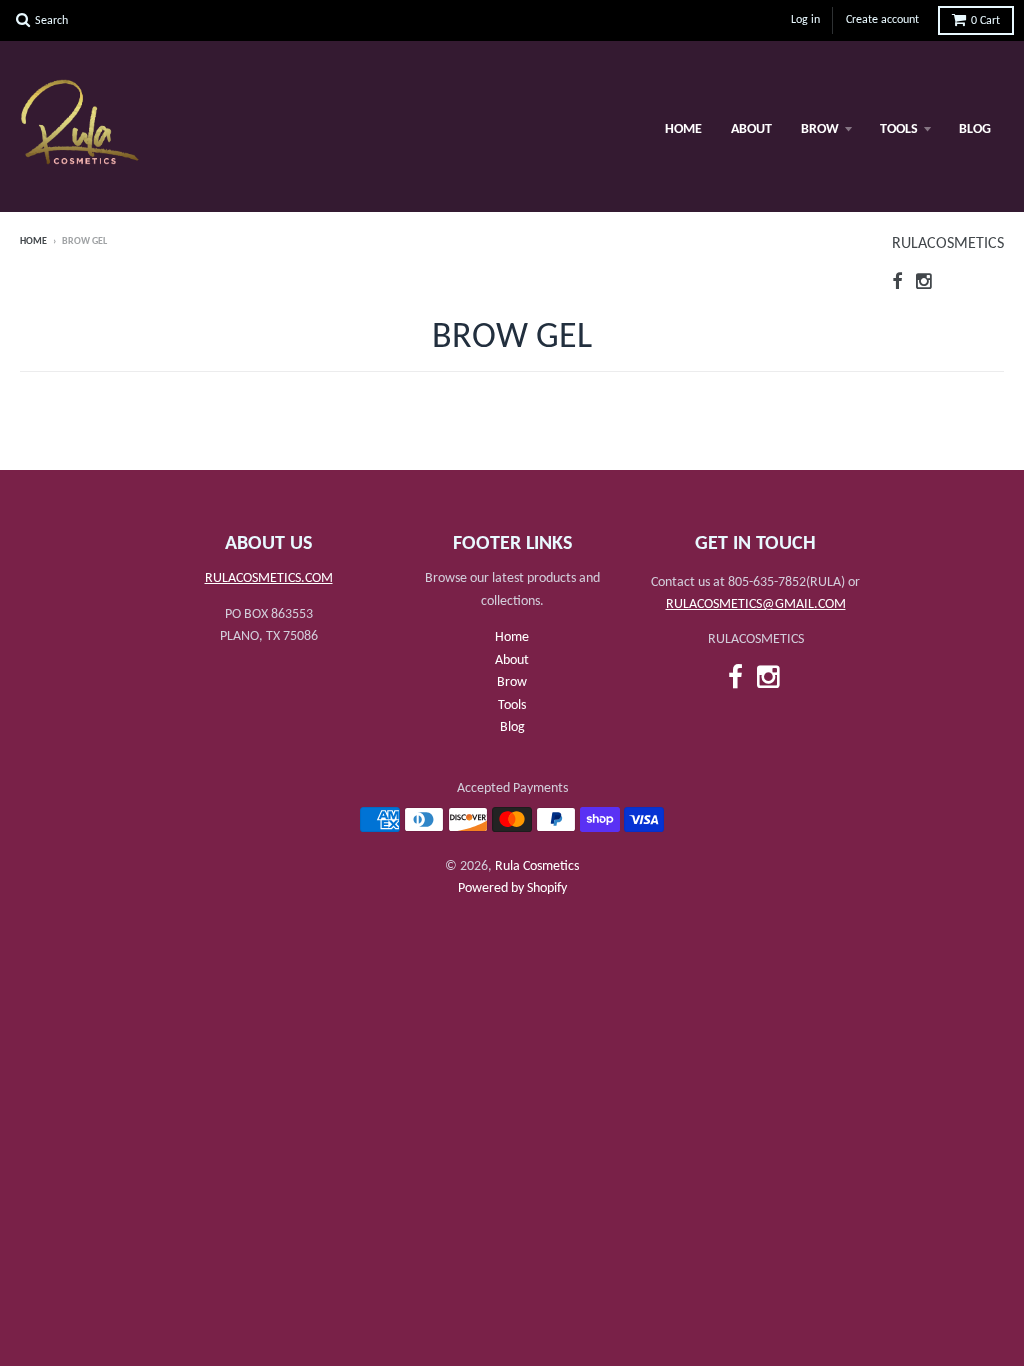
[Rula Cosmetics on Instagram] (925, 283)
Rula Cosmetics (537, 866)
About (751, 129)
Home (683, 129)
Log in (805, 20)
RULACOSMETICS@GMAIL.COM (756, 604)
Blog (975, 129)
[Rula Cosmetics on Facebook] (897, 283)
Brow (820, 129)
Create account (882, 20)
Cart (985, 21)
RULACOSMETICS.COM (269, 578)
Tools (899, 129)
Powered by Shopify (512, 888)
